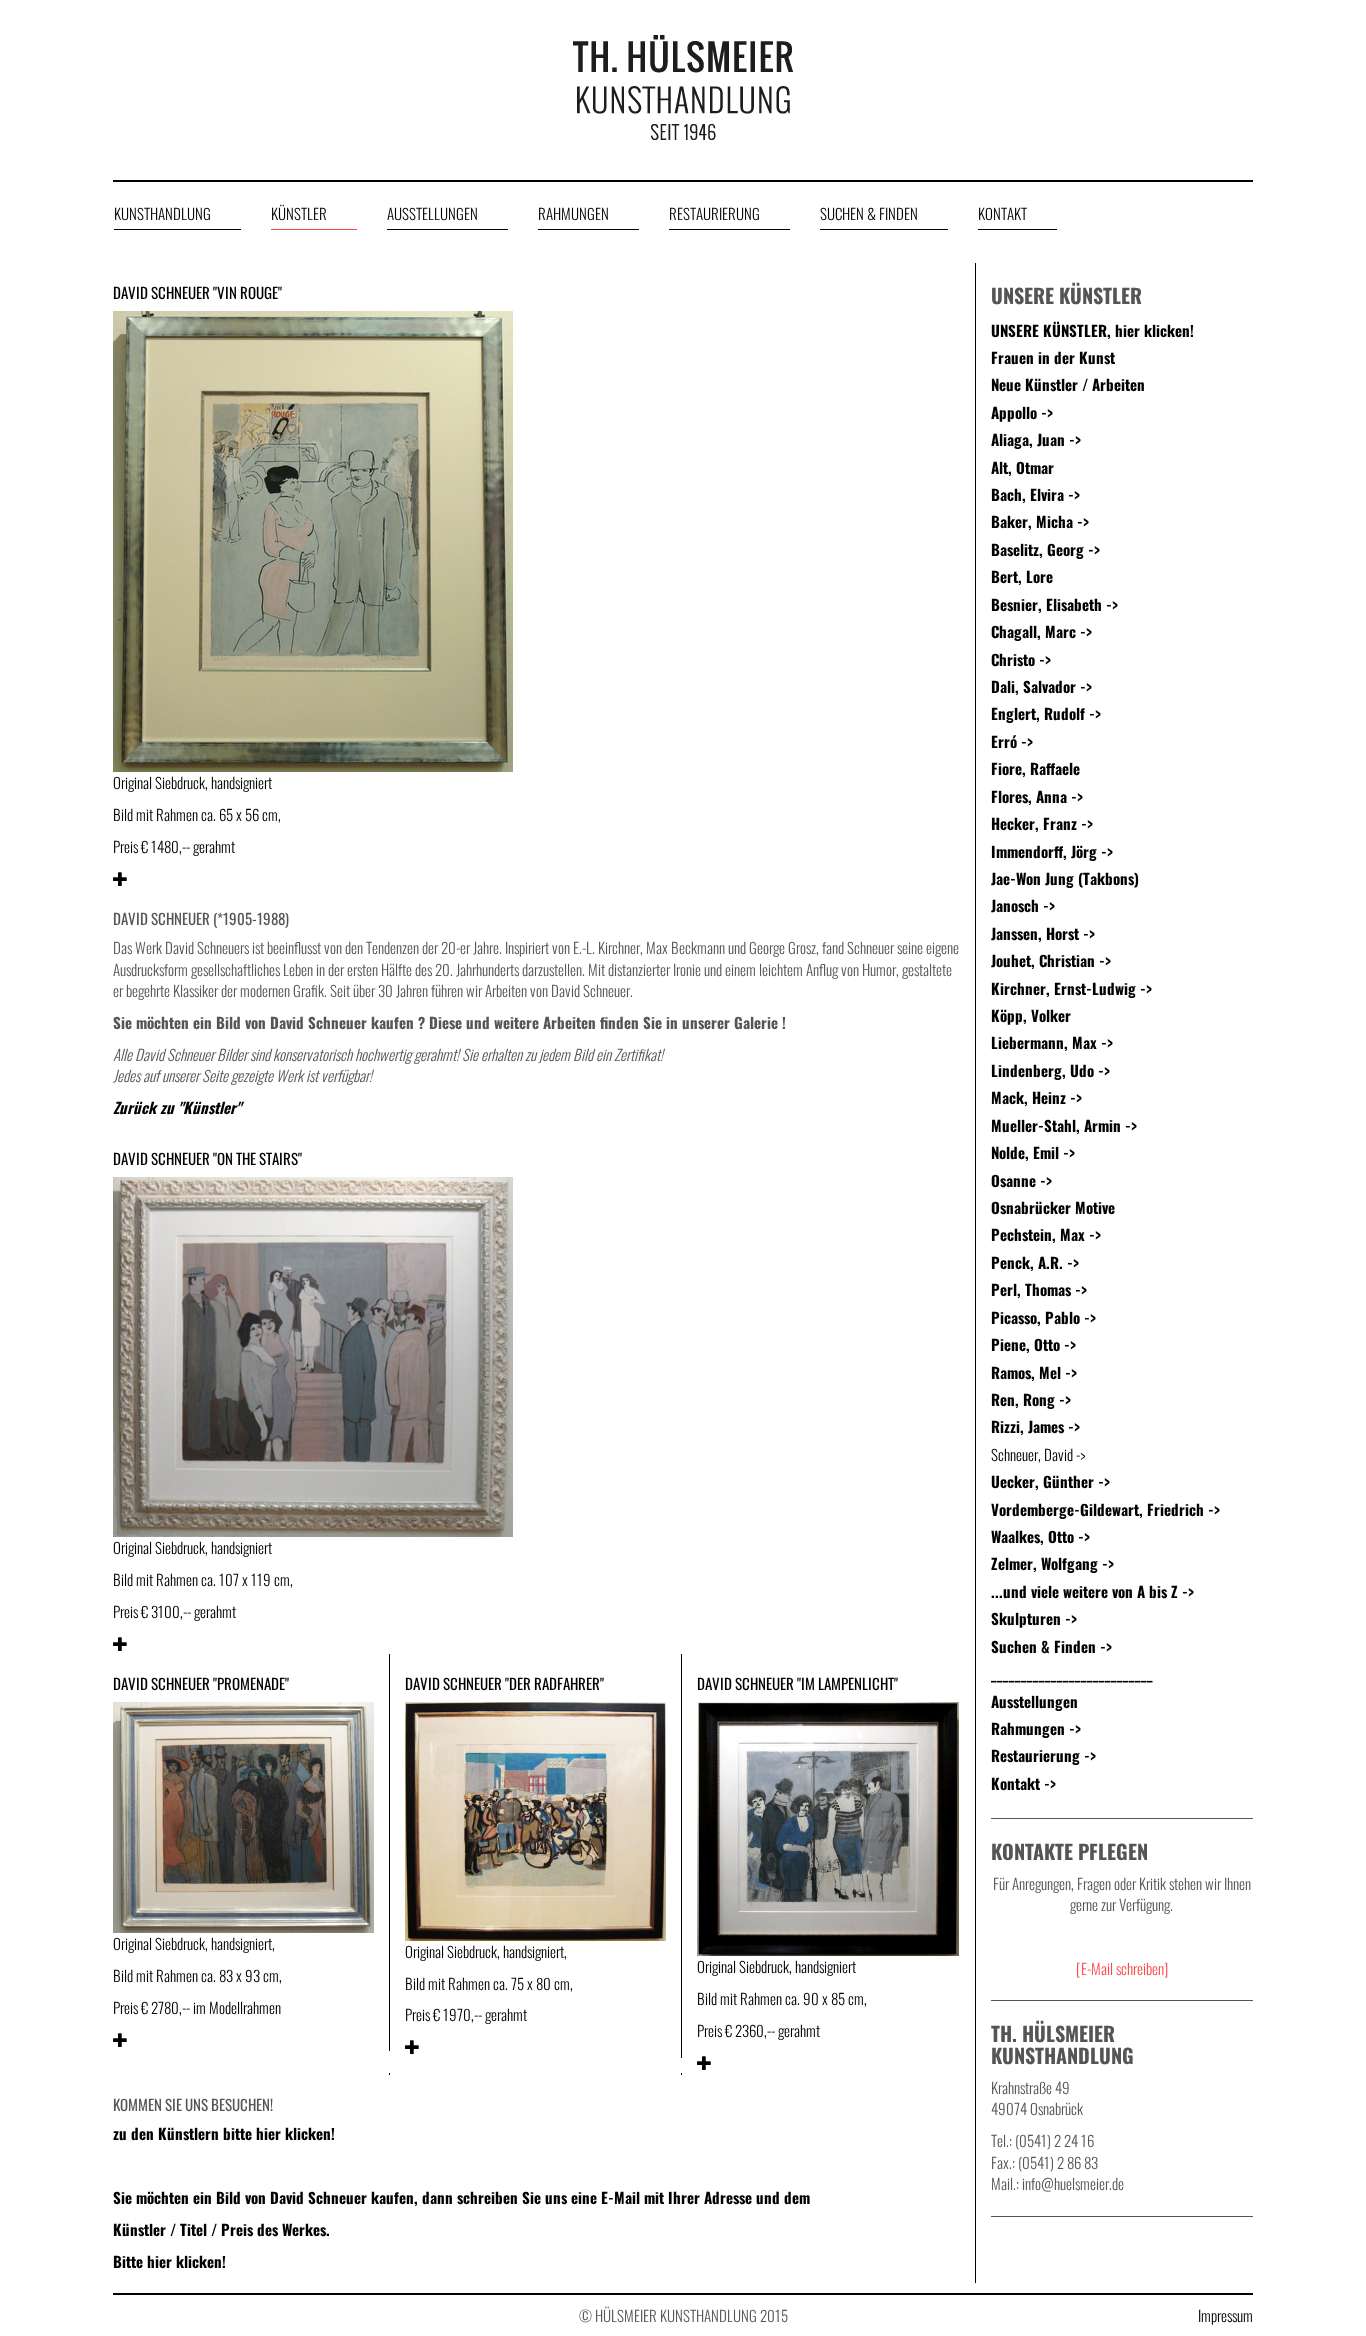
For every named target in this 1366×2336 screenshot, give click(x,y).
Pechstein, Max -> (1046, 1234)
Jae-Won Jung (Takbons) (1065, 878)
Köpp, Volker (1031, 1015)
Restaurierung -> (1043, 1755)
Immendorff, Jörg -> (1052, 851)
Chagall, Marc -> (1041, 631)
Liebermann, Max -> (1052, 1042)
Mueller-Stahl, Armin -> (1064, 1125)
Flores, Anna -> (1037, 796)
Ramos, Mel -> (1034, 1372)
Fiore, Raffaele (1035, 768)
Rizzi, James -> (1035, 1426)
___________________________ (1072, 1673)
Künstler (299, 213)
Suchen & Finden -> (1051, 1646)
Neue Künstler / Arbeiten (1068, 384)
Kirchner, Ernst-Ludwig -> (1071, 988)
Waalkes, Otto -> (1040, 1536)
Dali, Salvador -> (1041, 686)
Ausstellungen (432, 213)
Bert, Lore (1022, 576)
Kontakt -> (1023, 1783)
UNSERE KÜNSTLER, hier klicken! (1092, 330)
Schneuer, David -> (1038, 1454)
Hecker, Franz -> (1042, 823)
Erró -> (1012, 741)
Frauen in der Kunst (1053, 357)
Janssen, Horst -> (1043, 933)
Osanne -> (1021, 1180)
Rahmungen (573, 213)
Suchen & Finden (869, 213)
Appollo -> (1022, 412)
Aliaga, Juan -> (1036, 439)
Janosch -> (1023, 905)
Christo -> (1021, 659)
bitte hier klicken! (277, 2133)
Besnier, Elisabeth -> (1054, 604)
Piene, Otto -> (1033, 1344)
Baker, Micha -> (1040, 521)
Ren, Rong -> (1031, 1399)
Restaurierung (714, 213)
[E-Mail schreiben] (1122, 1968)
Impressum (1225, 2315)
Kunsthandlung (162, 213)
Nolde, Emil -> (1033, 1152)
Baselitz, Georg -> (1045, 549)
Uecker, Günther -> (1050, 1481)
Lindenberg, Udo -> (1050, 1070)
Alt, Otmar (1022, 467)
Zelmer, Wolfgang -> (1052, 1563)
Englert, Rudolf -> (1046, 713)
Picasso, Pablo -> (1043, 1317)
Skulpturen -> (1034, 1618)
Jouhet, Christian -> (1051, 960)
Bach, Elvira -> (1035, 494)
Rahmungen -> (1036, 1728)
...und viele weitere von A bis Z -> (1092, 1591)
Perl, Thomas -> (1039, 1289)
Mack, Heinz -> (1036, 1097)
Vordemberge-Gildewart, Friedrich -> (1105, 1509)
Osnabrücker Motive (1053, 1207)
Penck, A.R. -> (1035, 1262)
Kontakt (1002, 213)
